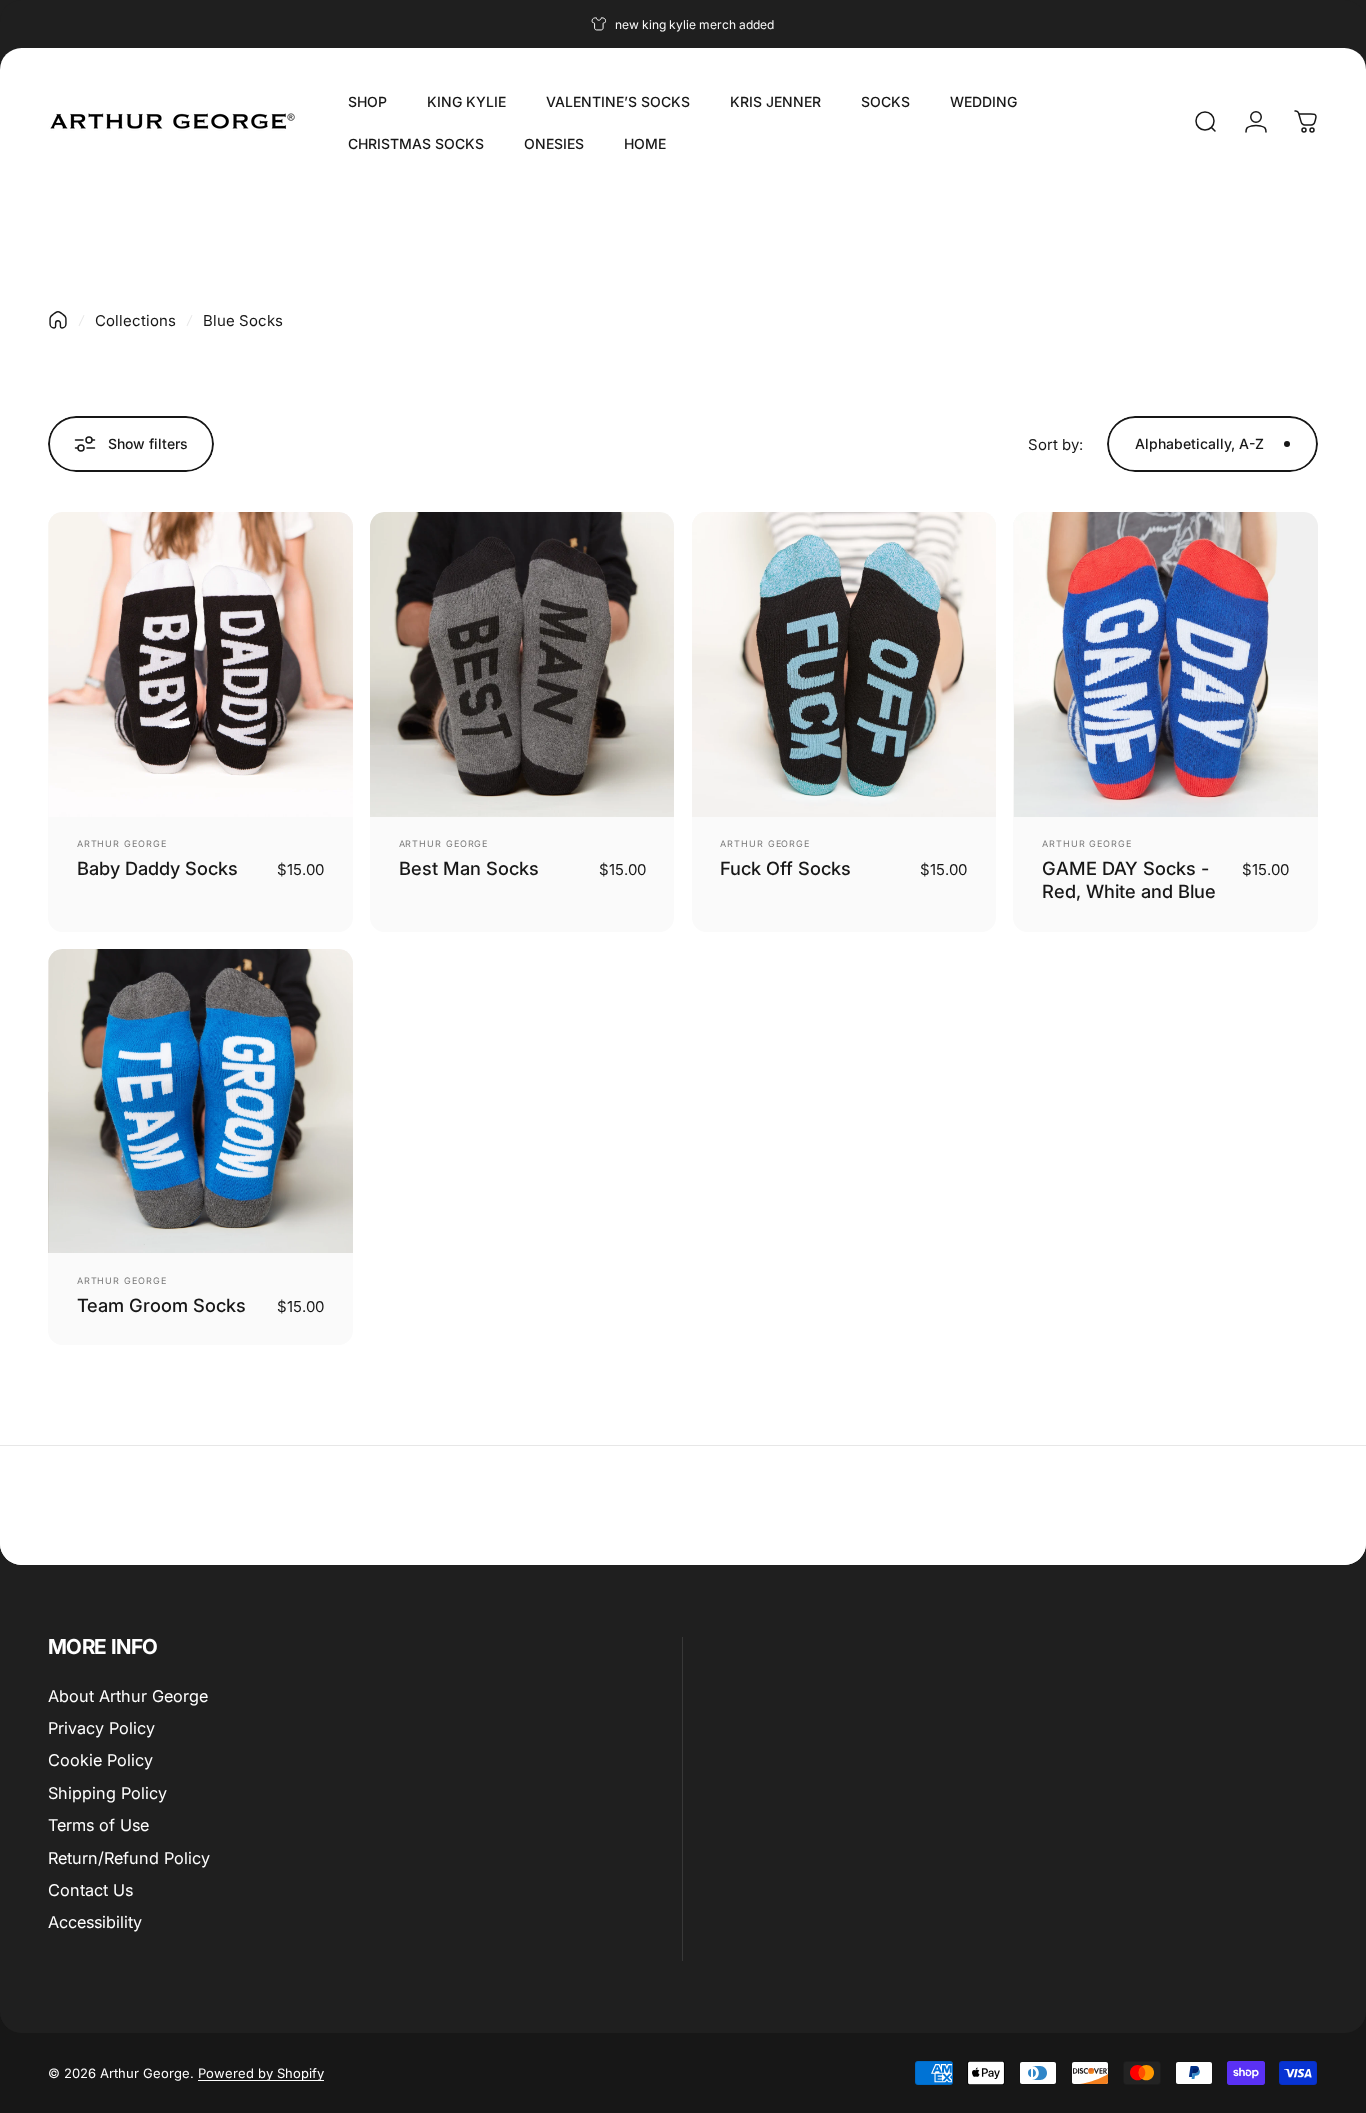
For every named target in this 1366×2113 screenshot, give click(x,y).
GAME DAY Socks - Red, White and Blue (1129, 879)
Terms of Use (98, 1825)
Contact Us (90, 1890)
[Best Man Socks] (522, 664)
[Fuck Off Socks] (844, 664)
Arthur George (122, 843)
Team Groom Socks (161, 1305)
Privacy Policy (101, 1728)
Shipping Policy (107, 1793)
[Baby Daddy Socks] (200, 664)
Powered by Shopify (261, 2073)
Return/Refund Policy (129, 1858)
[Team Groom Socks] (200, 1101)
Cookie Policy (100, 1761)
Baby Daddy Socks (157, 868)
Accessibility (95, 1922)
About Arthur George (128, 1696)
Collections (135, 320)
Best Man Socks (469, 868)
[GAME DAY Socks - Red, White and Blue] (1165, 664)
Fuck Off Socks (785, 868)
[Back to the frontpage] (58, 320)
